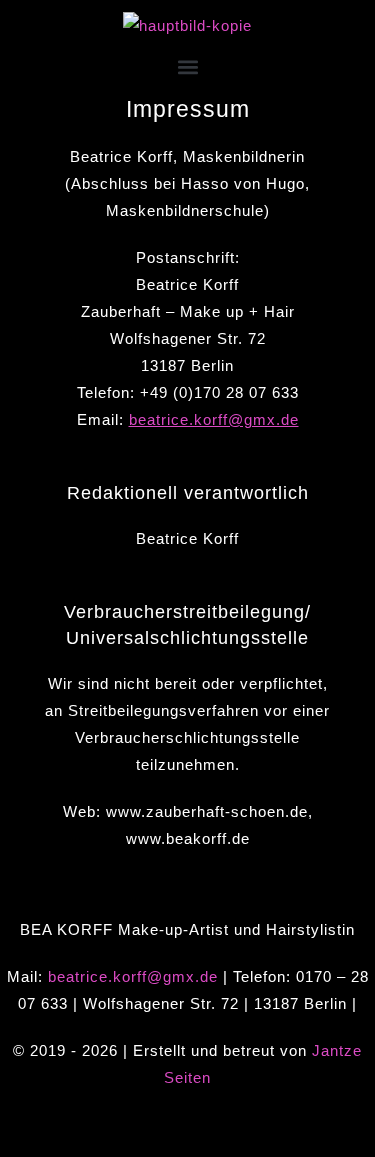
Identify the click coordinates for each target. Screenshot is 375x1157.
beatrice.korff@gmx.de (214, 419)
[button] (187, 67)
